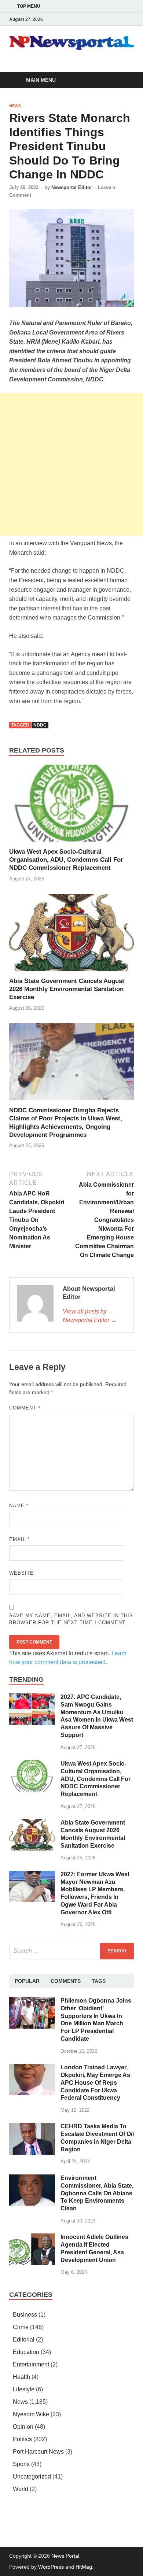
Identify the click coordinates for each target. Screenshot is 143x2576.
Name (19, 1506)
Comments (66, 1981)
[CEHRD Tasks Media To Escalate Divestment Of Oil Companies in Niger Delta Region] (32, 2127)
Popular (27, 1981)
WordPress (51, 2567)
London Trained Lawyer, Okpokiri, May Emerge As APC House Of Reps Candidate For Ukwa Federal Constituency (95, 2082)
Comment (25, 1408)
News (15, 106)
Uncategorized (32, 2477)
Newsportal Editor (72, 187)
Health (21, 2377)
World (21, 2489)
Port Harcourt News (38, 2452)
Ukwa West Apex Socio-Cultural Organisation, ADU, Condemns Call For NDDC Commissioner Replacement (66, 860)
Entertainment (31, 2364)
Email (19, 1539)
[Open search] (125, 80)
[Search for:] (71, 1951)
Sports (21, 2464)
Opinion (23, 2427)
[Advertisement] (71, 464)
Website (21, 1573)
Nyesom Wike (31, 2414)
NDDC (40, 725)
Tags (99, 1981)
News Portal (65, 2556)
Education (26, 2352)
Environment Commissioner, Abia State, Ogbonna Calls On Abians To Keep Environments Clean (97, 2193)
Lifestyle (24, 2389)
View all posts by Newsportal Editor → (90, 1316)
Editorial (24, 2340)
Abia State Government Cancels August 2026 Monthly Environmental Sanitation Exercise (67, 989)
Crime (21, 2327)
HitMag (84, 2567)
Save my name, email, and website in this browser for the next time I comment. (71, 1619)
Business (25, 2315)
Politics (22, 2439)
